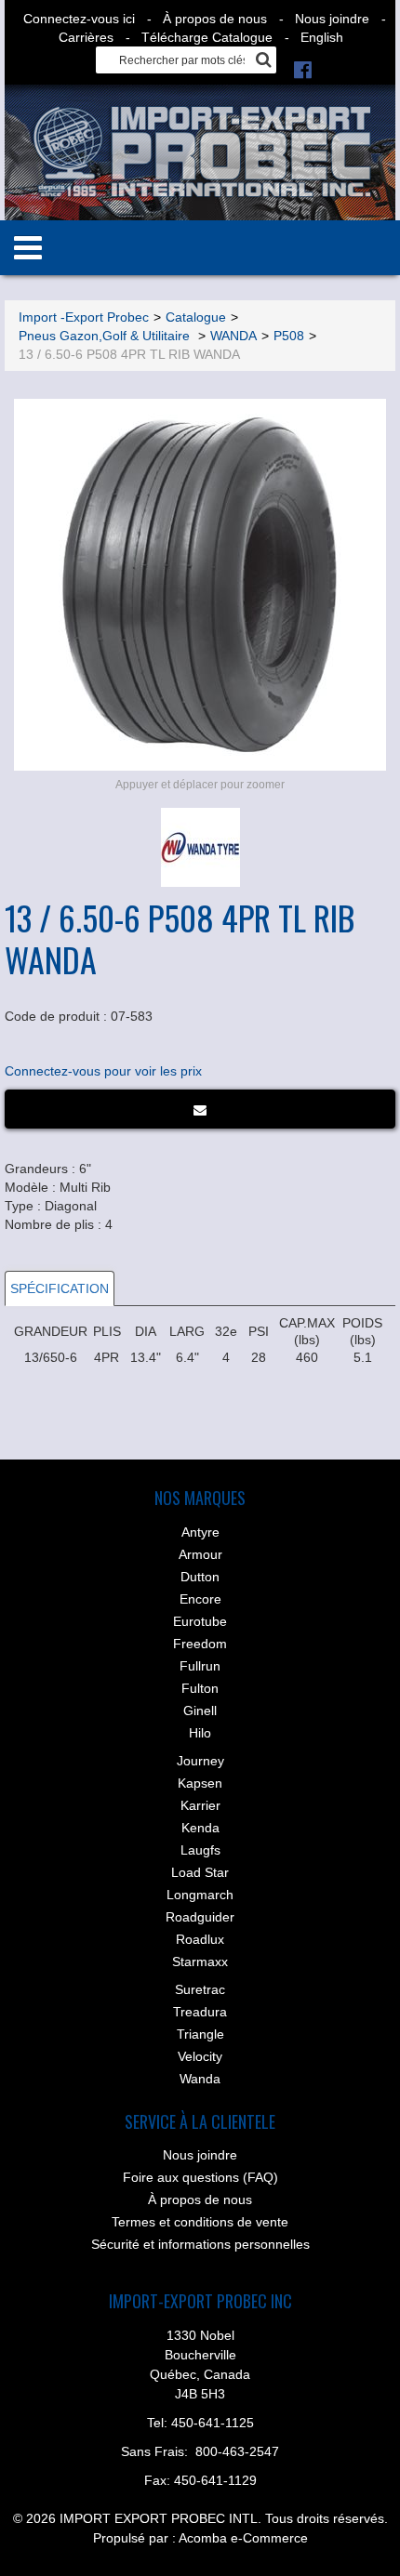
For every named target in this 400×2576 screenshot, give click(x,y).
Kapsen (200, 1783)
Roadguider (200, 1917)
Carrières (86, 37)
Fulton (200, 1688)
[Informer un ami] (200, 1109)
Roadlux (200, 1939)
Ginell (200, 1711)
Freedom (200, 1644)
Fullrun (200, 1666)
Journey (200, 1761)
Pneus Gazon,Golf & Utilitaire (106, 336)
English (322, 37)
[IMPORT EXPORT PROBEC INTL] (200, 152)
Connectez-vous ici (79, 19)
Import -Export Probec (84, 317)
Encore (200, 1599)
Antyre (200, 1532)
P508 (289, 336)
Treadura (200, 2012)
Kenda (200, 1828)
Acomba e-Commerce (243, 2538)
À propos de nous (215, 19)
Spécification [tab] (60, 1288)
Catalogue (196, 317)
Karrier (200, 1805)
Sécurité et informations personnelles (200, 2244)
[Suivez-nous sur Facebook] (303, 69)
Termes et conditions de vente (200, 2222)
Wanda (200, 2079)
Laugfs (200, 1850)
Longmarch (200, 1895)
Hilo (200, 1733)
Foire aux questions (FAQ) (200, 2177)
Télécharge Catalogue (207, 37)
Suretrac (200, 1989)
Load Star (200, 1872)
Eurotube (200, 1621)
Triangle (200, 2034)
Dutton (200, 1577)
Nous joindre (332, 19)
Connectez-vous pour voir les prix (103, 1071)
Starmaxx (200, 1962)
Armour (200, 1554)
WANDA (233, 336)
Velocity (200, 2056)
